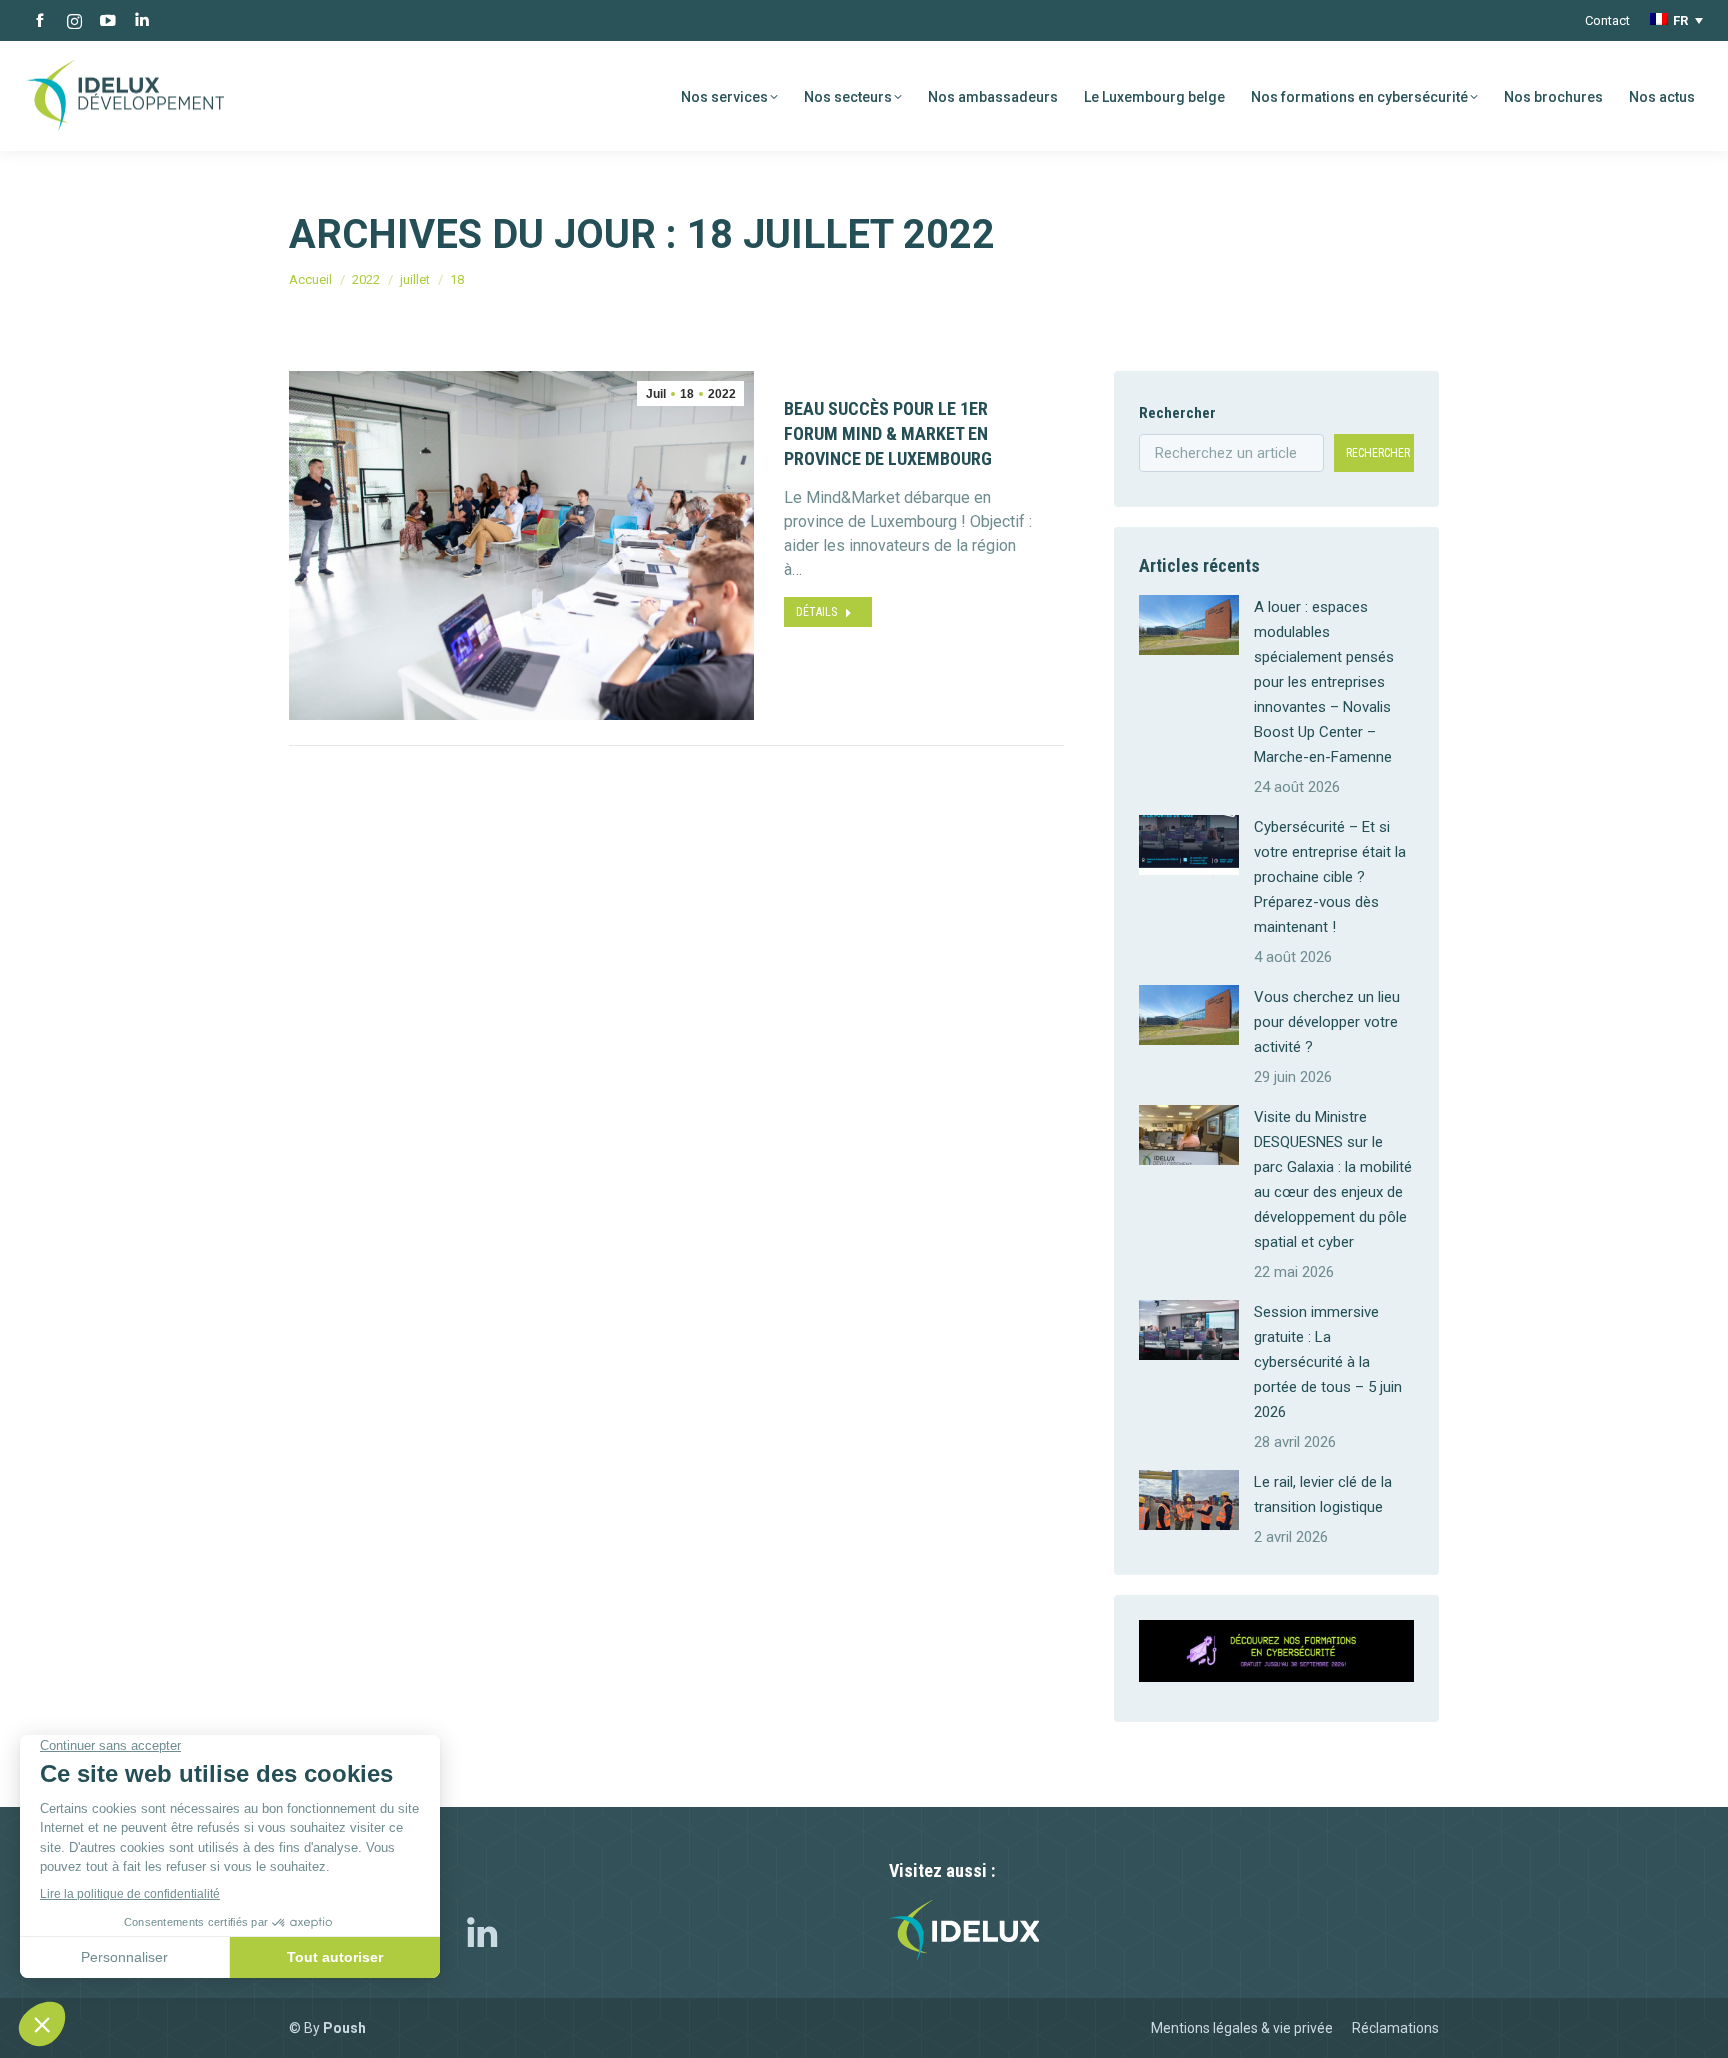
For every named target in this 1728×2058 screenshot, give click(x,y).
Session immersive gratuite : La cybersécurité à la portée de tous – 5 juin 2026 (1328, 1362)
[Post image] (1189, 625)
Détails (816, 612)
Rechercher (1177, 413)
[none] (1676, 20)
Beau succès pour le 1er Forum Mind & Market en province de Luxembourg (888, 433)
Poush (344, 2028)
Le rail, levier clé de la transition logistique (1323, 1494)
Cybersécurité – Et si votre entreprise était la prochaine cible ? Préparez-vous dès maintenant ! (1330, 877)
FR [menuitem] (1680, 20)
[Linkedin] (482, 1938)
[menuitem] (1676, 20)
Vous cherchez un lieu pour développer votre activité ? (1327, 1022)
